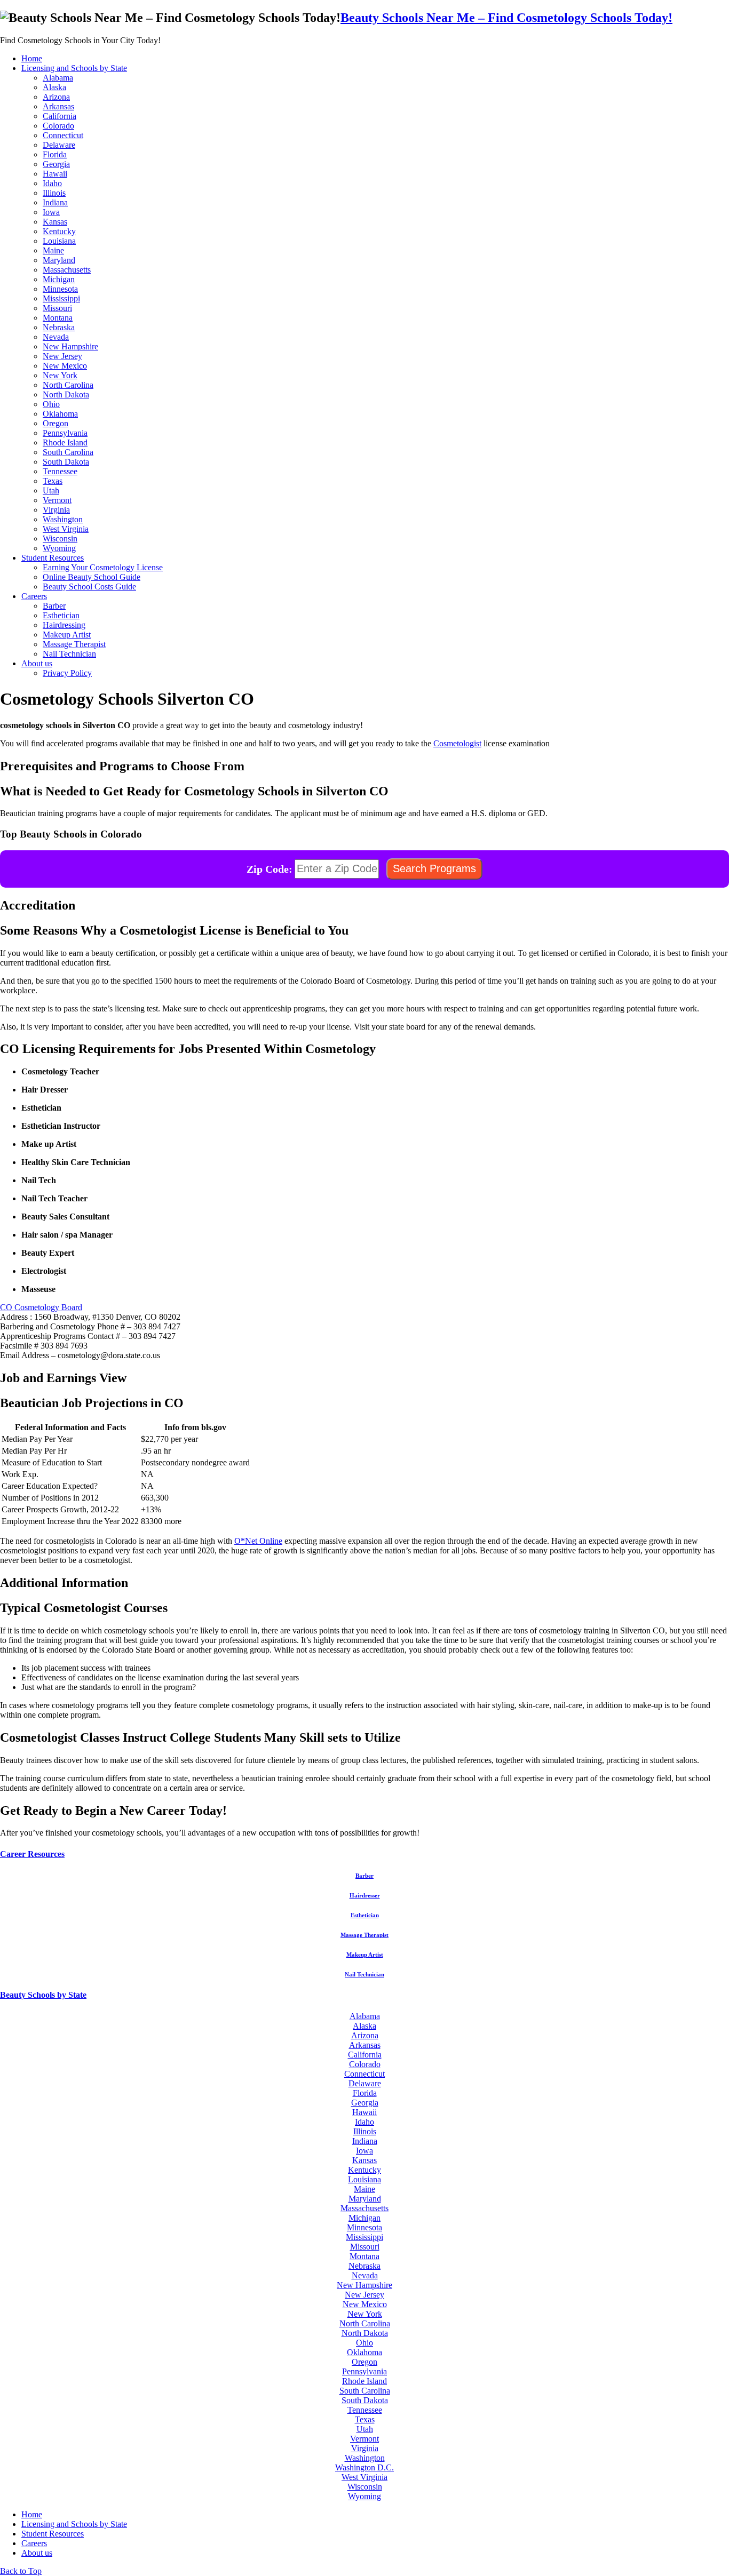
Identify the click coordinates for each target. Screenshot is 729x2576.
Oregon (56, 423)
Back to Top (21, 2571)
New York (60, 375)
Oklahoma (60, 414)
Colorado (58, 126)
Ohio (51, 404)
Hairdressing (64, 625)
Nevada (56, 337)
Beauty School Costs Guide (89, 587)
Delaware (59, 145)
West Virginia (66, 529)
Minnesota (60, 289)
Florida (55, 154)
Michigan (59, 279)
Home (32, 58)
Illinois (54, 193)
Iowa (51, 212)
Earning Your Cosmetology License (103, 567)
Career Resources (32, 1854)
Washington (63, 519)
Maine (53, 250)
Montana (58, 318)
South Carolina (68, 452)
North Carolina (68, 385)
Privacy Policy (67, 673)
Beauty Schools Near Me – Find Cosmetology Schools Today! (506, 18)
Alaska (54, 87)
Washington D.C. (364, 2467)
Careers (34, 596)
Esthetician (61, 615)
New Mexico (65, 366)
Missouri (57, 308)
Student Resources (53, 558)
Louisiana (59, 241)
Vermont (57, 500)
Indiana (55, 202)
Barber (54, 606)
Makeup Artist (67, 635)
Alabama (58, 78)
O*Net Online (258, 1541)
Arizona (56, 97)
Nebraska (59, 327)
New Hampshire (70, 346)
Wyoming (59, 548)
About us (37, 663)
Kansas (55, 222)
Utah (51, 491)
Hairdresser (365, 1895)
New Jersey (62, 356)
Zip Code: (270, 868)
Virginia (56, 510)
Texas (53, 481)
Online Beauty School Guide (92, 577)
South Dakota (66, 462)
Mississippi (61, 298)
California (60, 116)
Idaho (52, 183)
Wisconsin (60, 539)
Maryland (59, 260)
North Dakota (66, 394)
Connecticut (63, 135)
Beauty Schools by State (43, 1995)
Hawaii (55, 174)
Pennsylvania (65, 433)
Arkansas (58, 106)
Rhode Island (65, 442)
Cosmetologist (457, 743)
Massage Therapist (74, 644)
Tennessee (60, 471)
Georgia (56, 164)
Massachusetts (67, 270)
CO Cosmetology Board (41, 1307)
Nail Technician (69, 654)
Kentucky (59, 231)
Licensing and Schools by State (74, 68)
